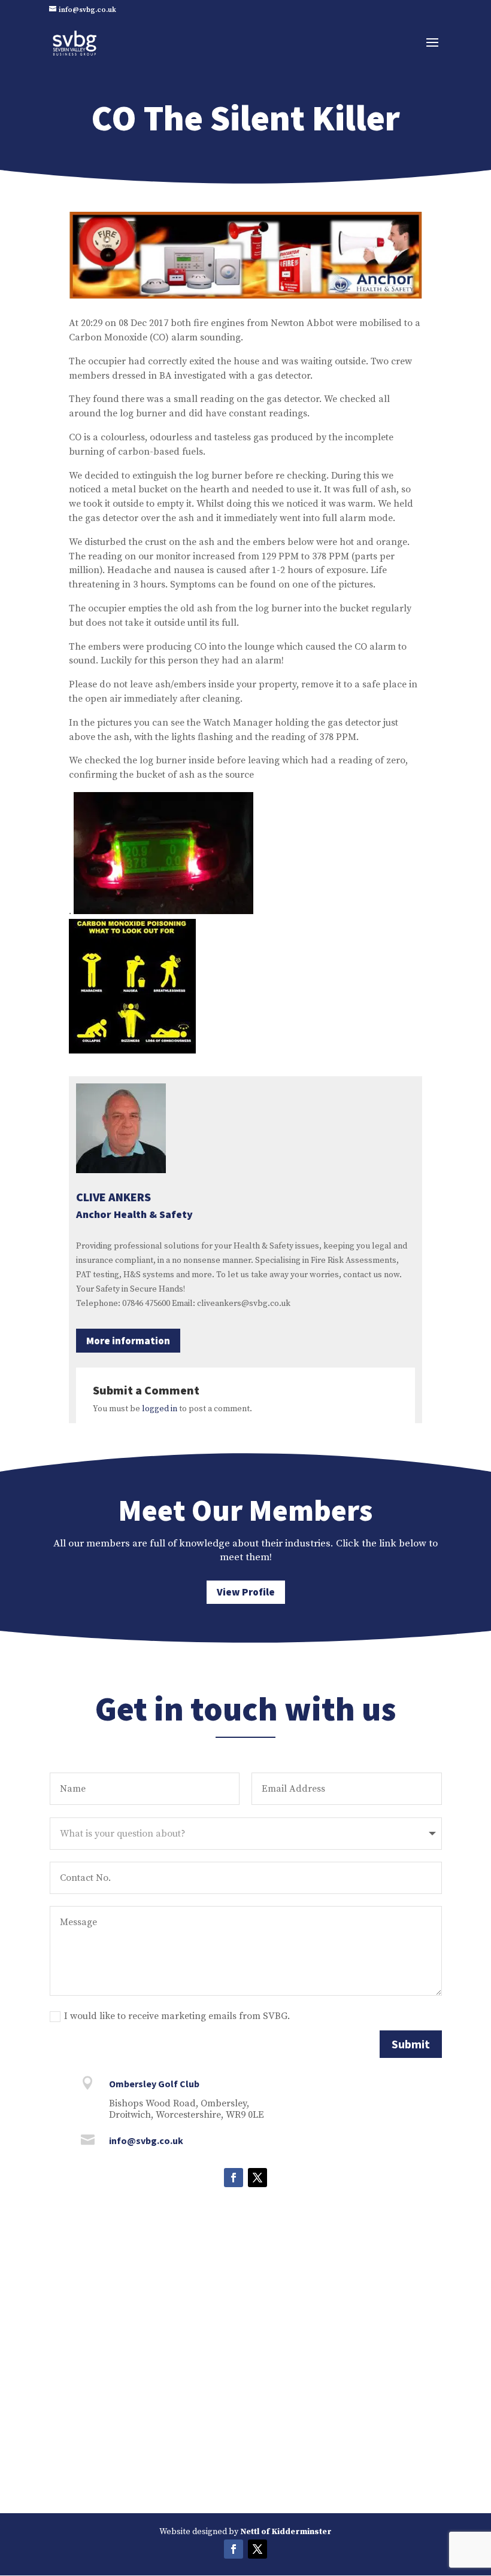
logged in (160, 1409)
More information (128, 1341)
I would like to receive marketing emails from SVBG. (177, 2016)
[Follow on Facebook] (234, 2178)
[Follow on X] (257, 2178)
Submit (411, 2044)
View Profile (246, 1592)
